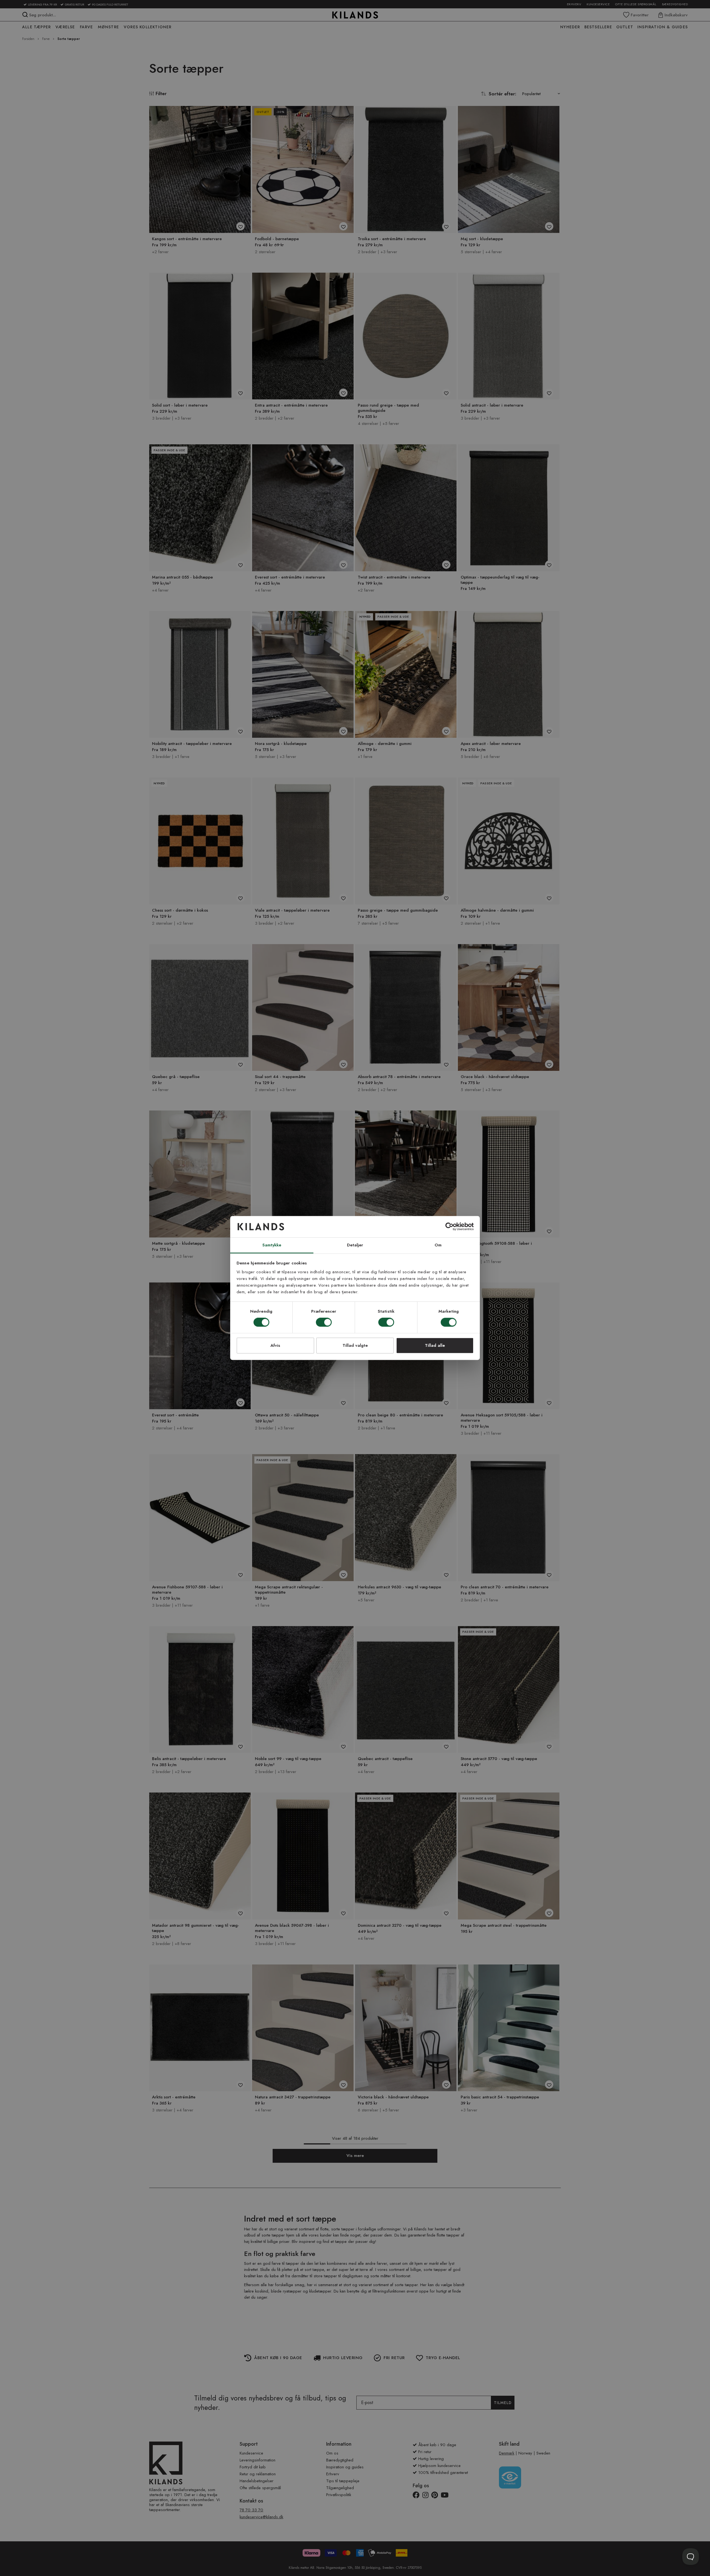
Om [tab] (438, 1245)
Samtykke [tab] (272, 1245)
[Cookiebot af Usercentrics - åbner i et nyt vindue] (449, 1227)
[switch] (324, 1323)
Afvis (275, 1345)
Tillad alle (435, 1345)
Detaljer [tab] (355, 1245)
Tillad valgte (355, 1345)
